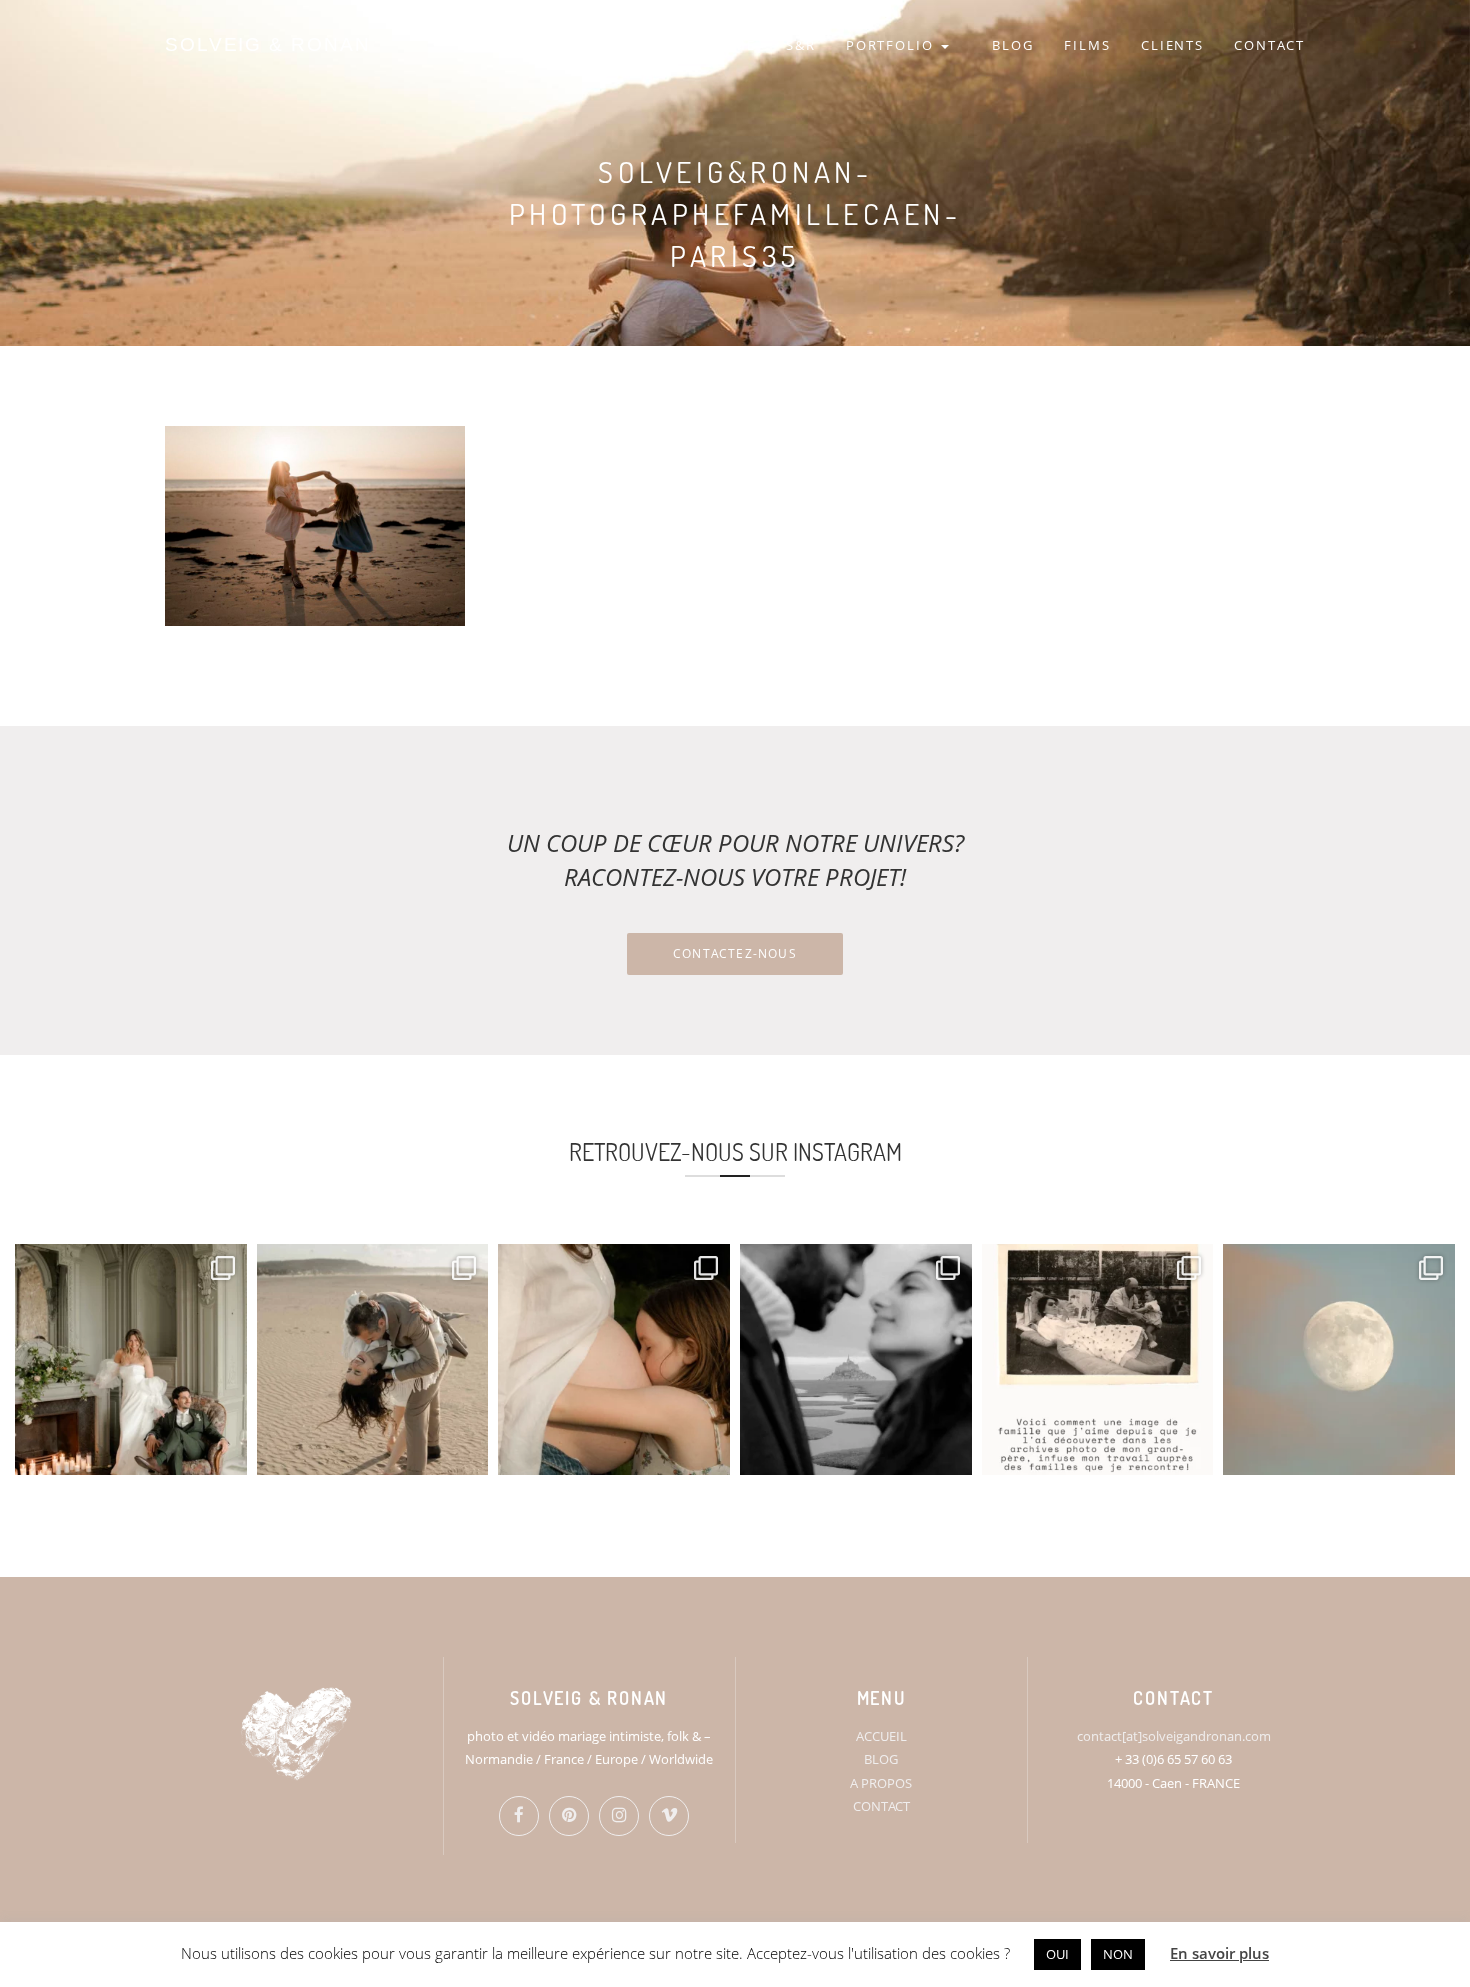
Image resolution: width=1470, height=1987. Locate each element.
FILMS (1087, 45)
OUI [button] (1057, 1954)
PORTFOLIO (893, 45)
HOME (732, 45)
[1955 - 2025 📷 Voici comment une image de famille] (1098, 1360)
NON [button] (1118, 1954)
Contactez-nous (735, 953)
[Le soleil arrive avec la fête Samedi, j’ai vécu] (373, 1360)
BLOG (1013, 45)
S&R (801, 45)
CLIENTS (1173, 45)
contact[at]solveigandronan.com (1174, 1736)
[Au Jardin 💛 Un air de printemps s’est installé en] (614, 1360)
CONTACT (1269, 45)
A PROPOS (881, 1783)
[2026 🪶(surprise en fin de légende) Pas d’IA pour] (1339, 1360)
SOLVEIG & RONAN (268, 44)
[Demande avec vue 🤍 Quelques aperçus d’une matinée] (856, 1360)
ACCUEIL (881, 1736)
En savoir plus (1219, 1953)
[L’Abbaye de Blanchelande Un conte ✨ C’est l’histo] (131, 1360)
